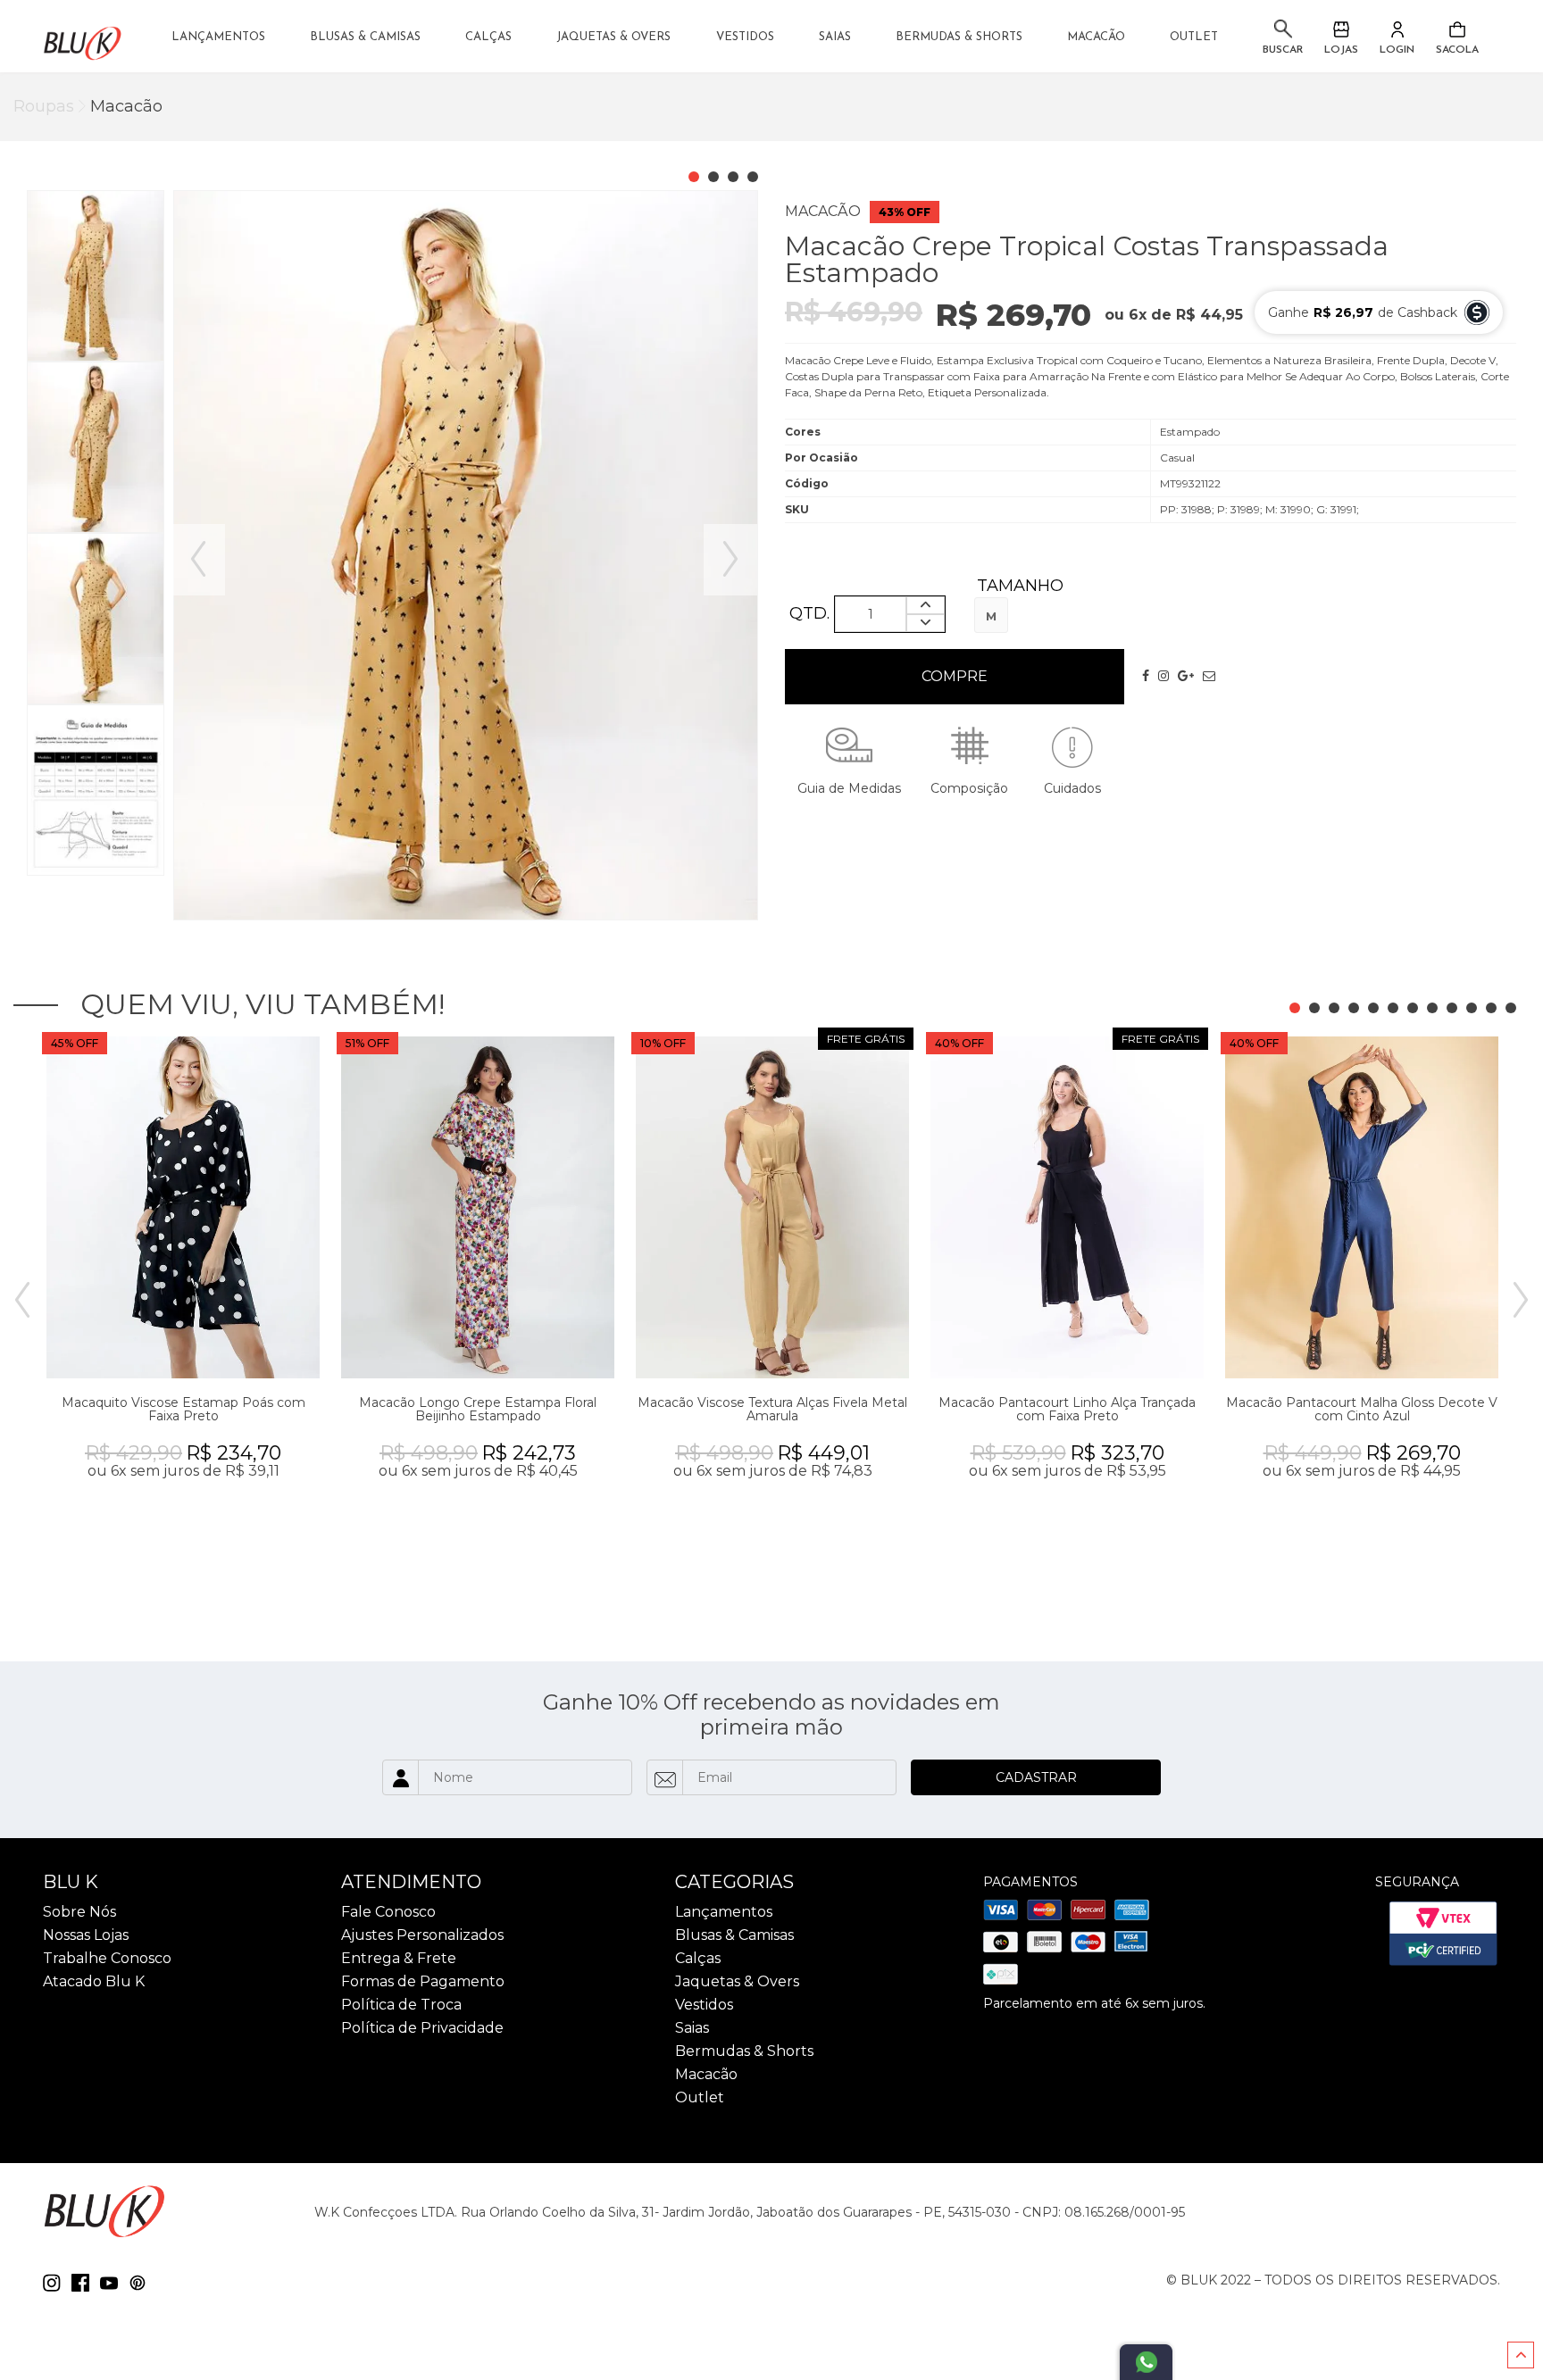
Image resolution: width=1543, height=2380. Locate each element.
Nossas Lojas (86, 1935)
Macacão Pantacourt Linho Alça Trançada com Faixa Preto (1067, 1409)
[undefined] (466, 555)
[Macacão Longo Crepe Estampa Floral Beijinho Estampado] (478, 1207)
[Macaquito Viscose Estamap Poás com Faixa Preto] (183, 1207)
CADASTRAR (1036, 1777)
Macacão (1096, 37)
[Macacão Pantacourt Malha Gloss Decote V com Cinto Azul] (1362, 1207)
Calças (488, 37)
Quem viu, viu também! (263, 1004)
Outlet (1194, 37)
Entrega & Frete (399, 1959)
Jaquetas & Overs (613, 37)
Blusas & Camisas (365, 37)
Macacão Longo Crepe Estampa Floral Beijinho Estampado (478, 1409)
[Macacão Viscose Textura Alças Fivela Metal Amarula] (772, 1207)
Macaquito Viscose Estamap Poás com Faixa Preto (183, 1409)
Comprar (955, 677)
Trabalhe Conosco (107, 1959)
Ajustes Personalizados (422, 1935)
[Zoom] (96, 275)
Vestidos (745, 37)
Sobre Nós (79, 1912)
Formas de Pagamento (423, 1982)
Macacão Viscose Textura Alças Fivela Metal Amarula (772, 1409)
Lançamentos (218, 37)
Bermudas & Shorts (959, 37)
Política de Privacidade (422, 2028)
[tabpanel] (183, 1301)
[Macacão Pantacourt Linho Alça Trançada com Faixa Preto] (1067, 1207)
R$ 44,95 (1209, 315)
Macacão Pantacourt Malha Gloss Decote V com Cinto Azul (1362, 1409)
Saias (835, 37)
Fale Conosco (388, 1912)
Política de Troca (401, 2005)
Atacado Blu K (94, 1982)
